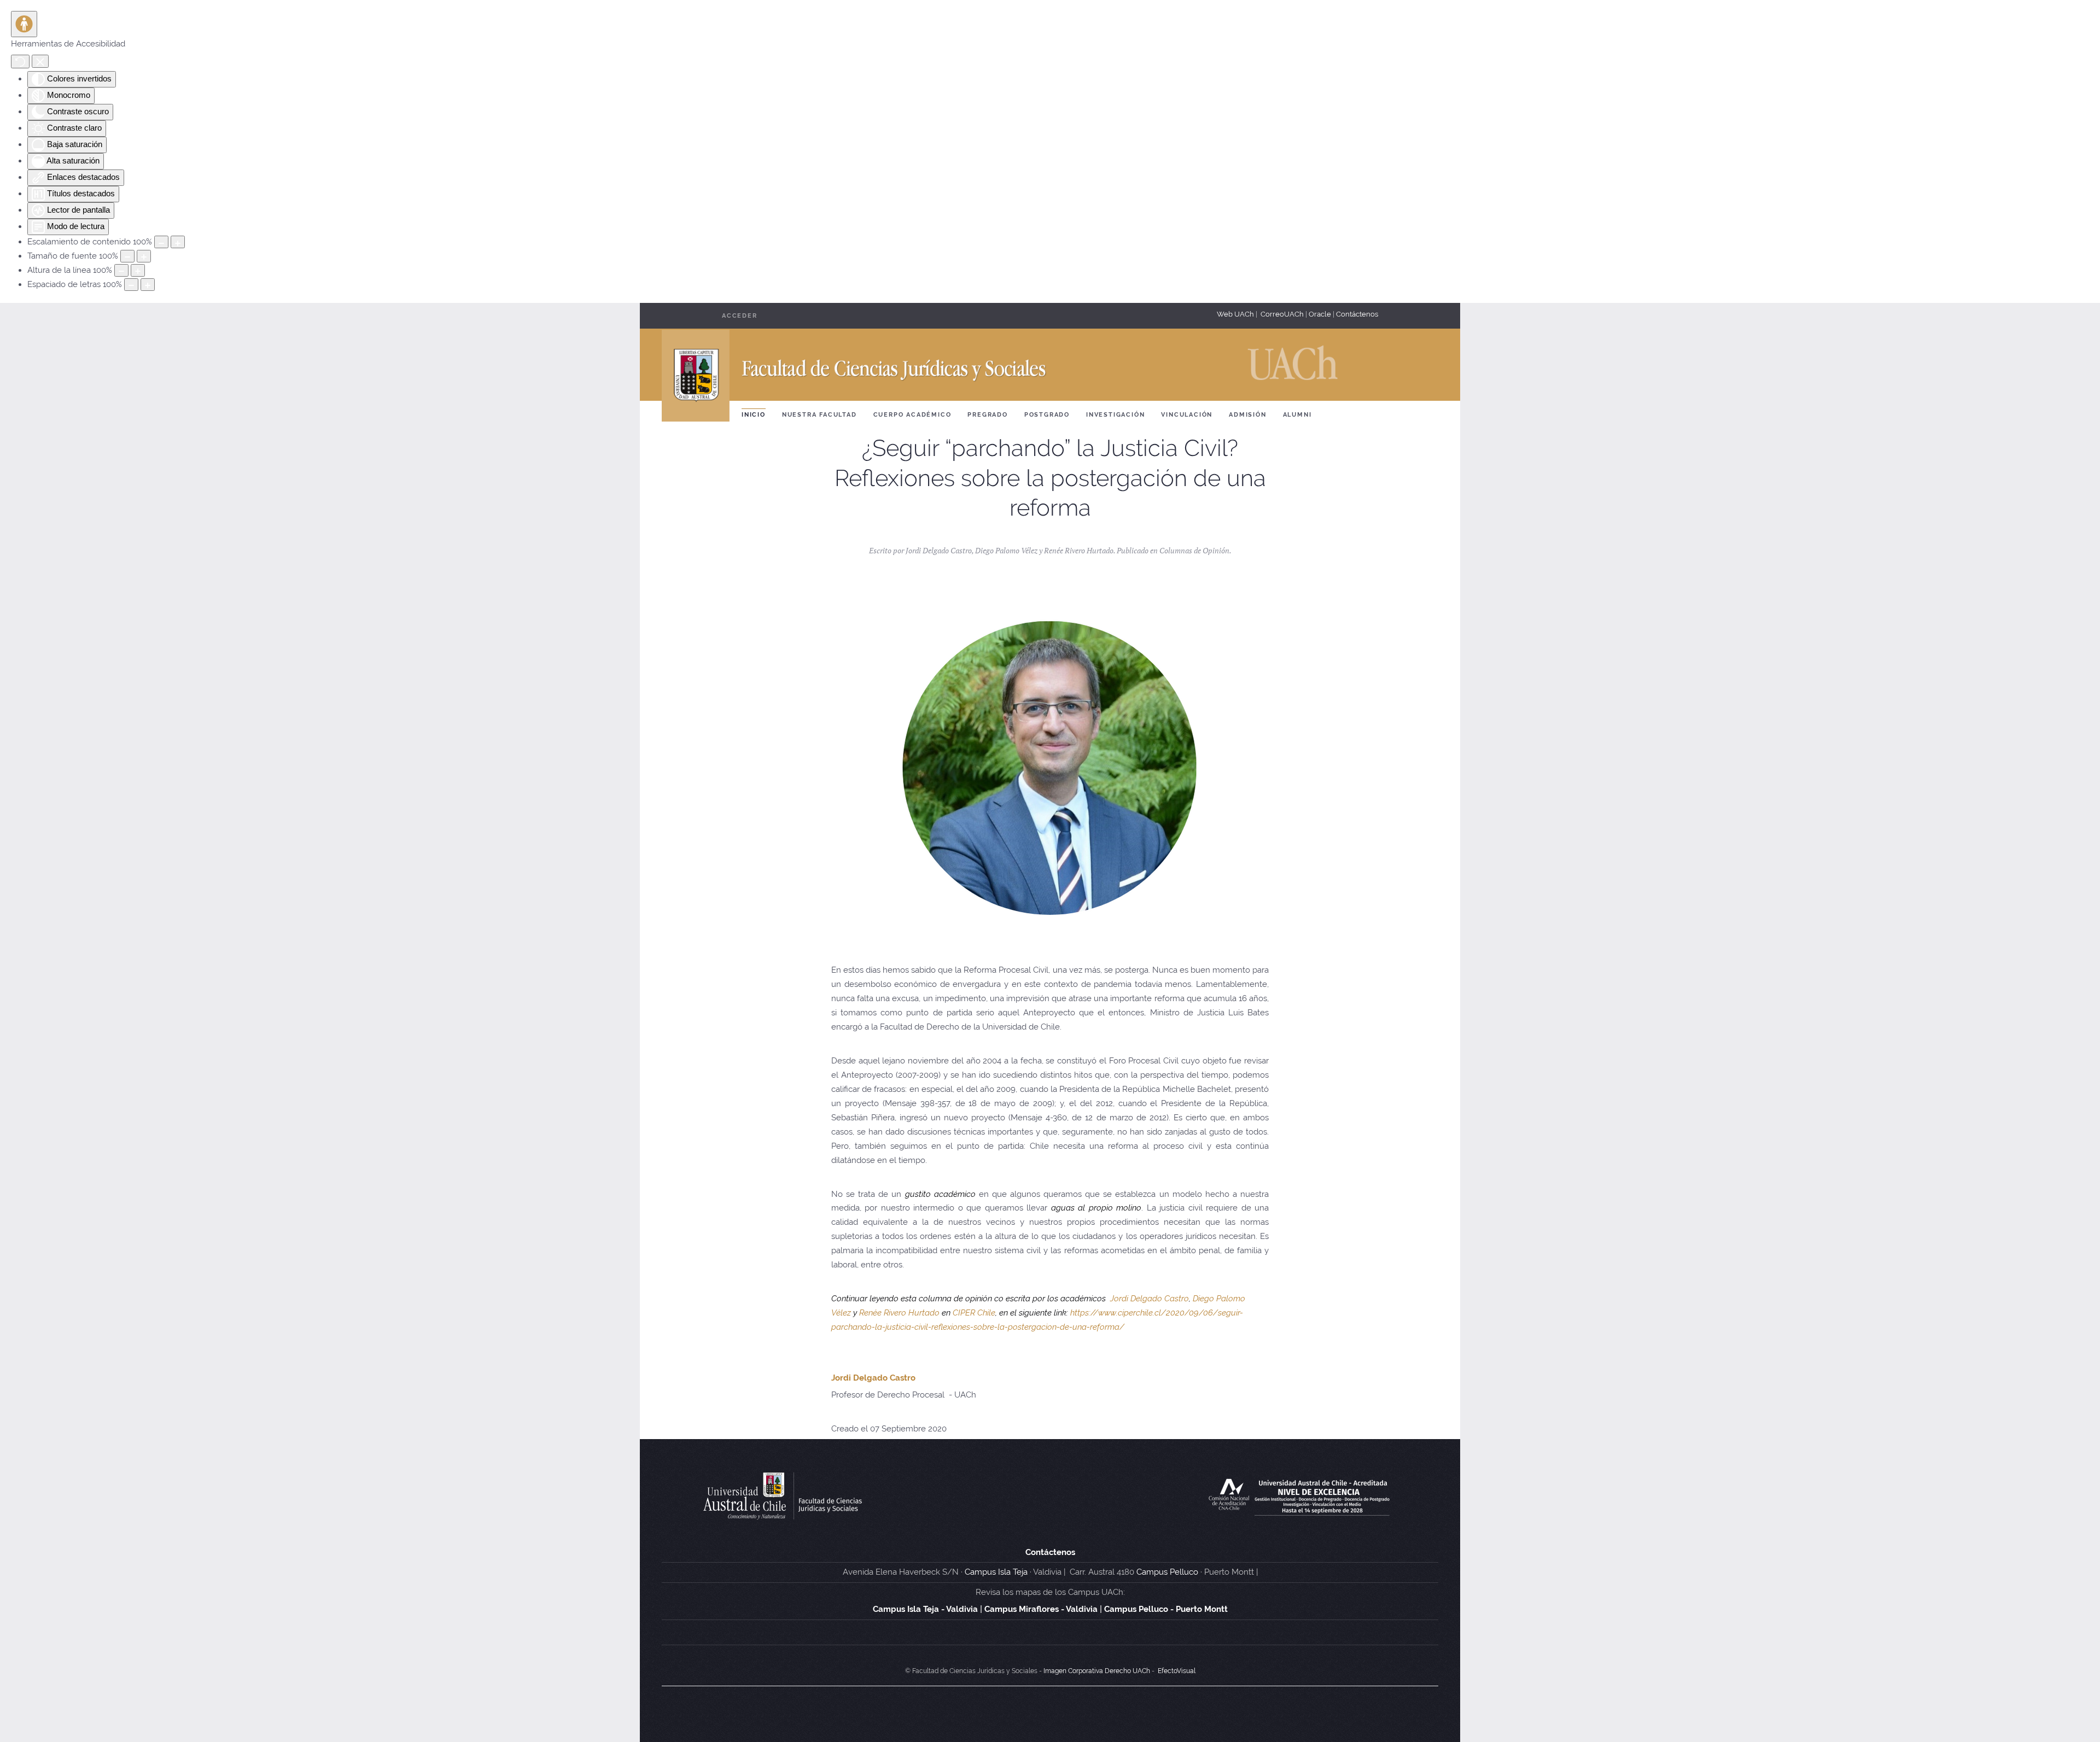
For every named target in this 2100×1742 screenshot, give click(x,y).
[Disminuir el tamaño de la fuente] (127, 256)
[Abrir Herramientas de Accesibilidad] (24, 24)
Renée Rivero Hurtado (899, 1313)
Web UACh (1236, 314)
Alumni (1297, 415)
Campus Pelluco (1167, 1572)
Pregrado (987, 415)
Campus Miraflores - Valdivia (1041, 1609)
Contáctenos (1357, 314)
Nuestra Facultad (819, 415)
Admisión (1247, 415)
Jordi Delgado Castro (1150, 1299)
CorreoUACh (1282, 314)
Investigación (1115, 415)
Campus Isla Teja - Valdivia (925, 1609)
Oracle (1320, 314)
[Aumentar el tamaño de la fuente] (144, 256)
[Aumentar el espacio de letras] (148, 285)
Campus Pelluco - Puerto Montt (1166, 1609)
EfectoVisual (1177, 1671)
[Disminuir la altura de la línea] (121, 270)
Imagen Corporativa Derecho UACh (1097, 1671)
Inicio (754, 415)
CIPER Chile (974, 1313)
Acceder (740, 316)
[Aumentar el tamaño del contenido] (178, 242)
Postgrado (1047, 415)
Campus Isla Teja (996, 1572)
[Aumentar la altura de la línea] (138, 270)
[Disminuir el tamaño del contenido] (161, 242)
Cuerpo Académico (912, 415)
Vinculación (1187, 415)
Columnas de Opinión (1194, 550)
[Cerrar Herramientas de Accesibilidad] (40, 61)
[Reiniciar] (20, 62)
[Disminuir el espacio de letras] (131, 285)
